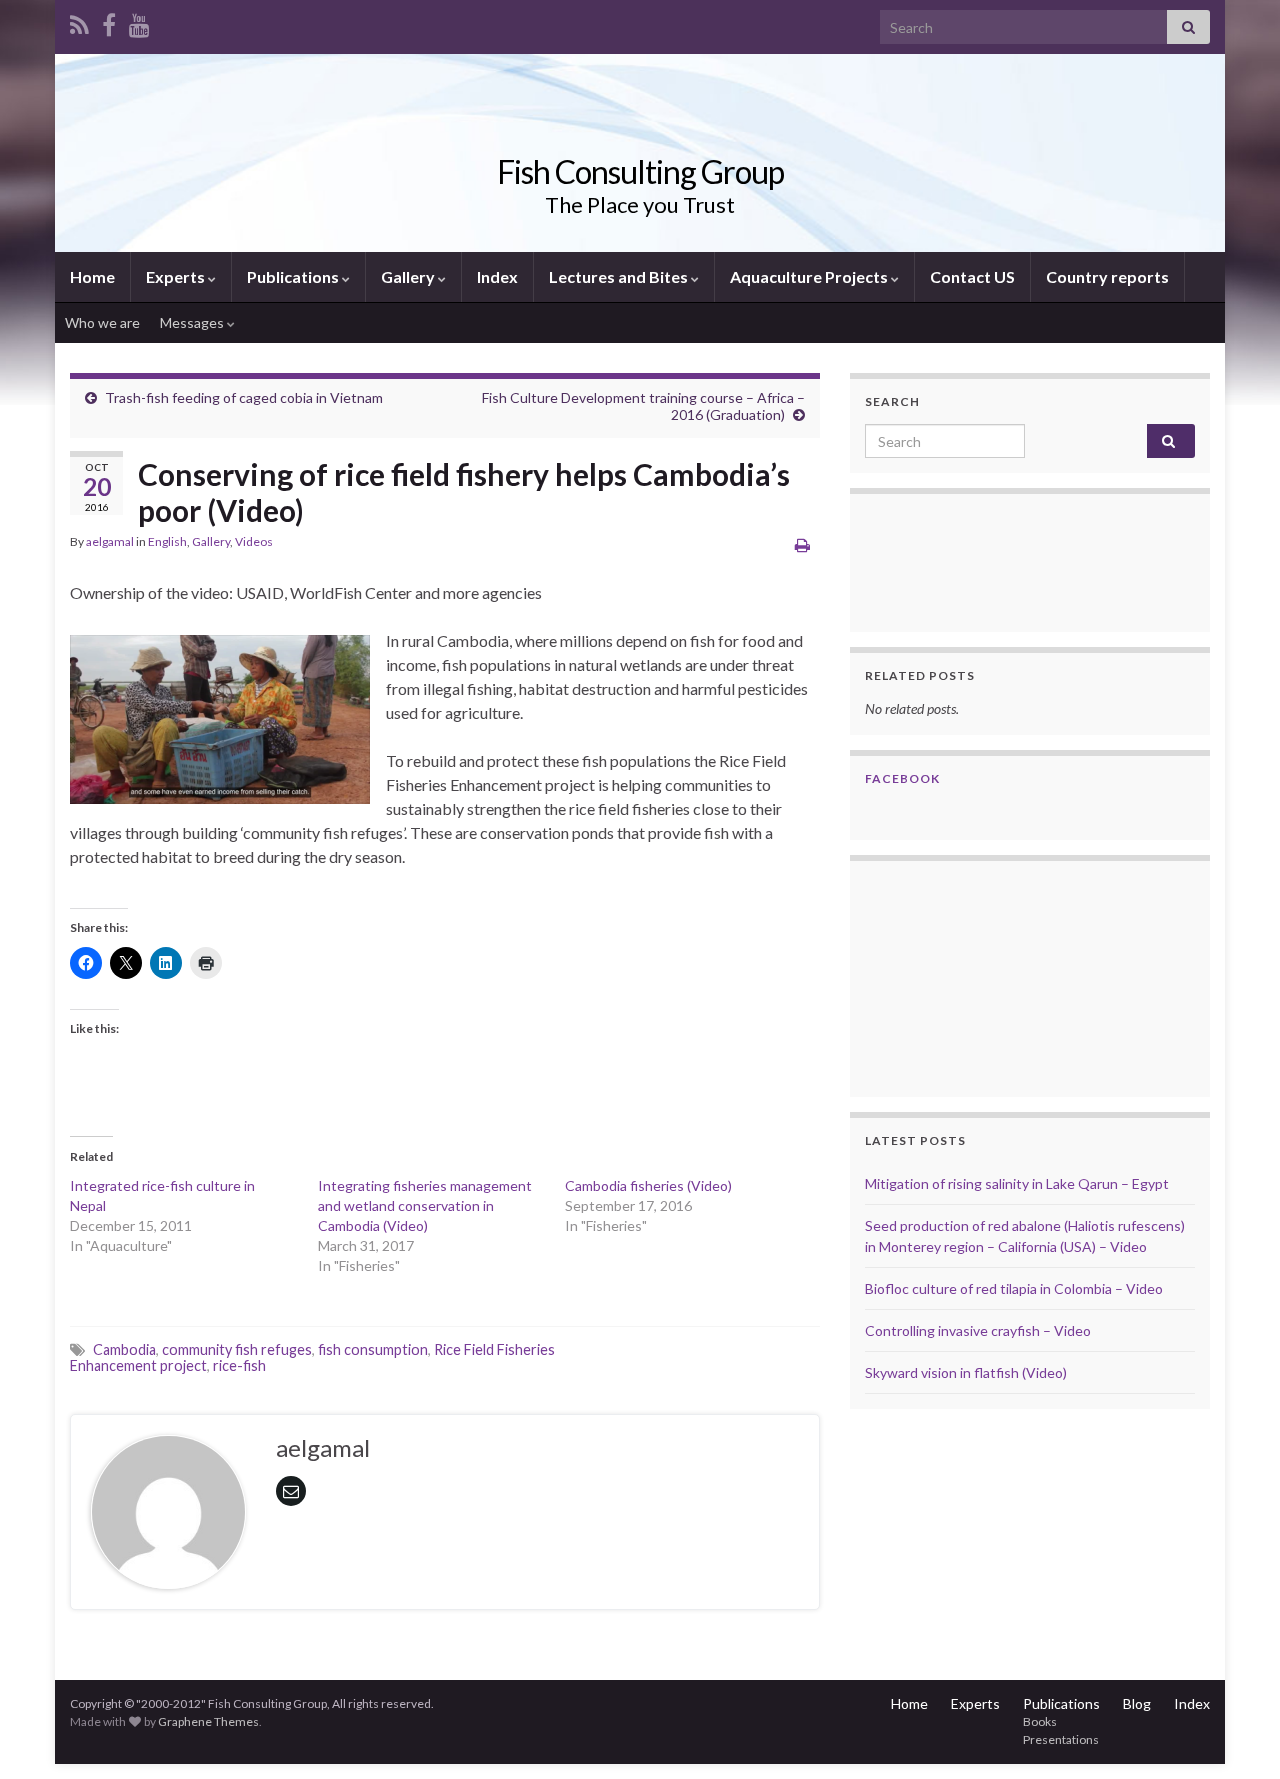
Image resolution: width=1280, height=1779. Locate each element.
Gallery (409, 276)
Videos (254, 541)
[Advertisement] (965, 976)
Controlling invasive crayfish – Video (978, 1330)
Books (1040, 1721)
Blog (1137, 1703)
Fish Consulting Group (640, 171)
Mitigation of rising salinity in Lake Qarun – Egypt (1017, 1183)
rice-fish (239, 1365)
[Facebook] (109, 21)
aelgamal (110, 541)
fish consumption (373, 1349)
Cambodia (124, 1349)
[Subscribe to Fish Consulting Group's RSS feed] (79, 21)
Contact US (972, 276)
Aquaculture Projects (810, 276)
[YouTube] (139, 21)
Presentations (1061, 1739)
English (167, 541)
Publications (294, 276)
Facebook (902, 778)
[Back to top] (1235, 1734)
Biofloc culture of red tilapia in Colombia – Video (1014, 1288)
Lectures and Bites (620, 276)
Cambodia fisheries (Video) (648, 1185)
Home (92, 276)
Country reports (1107, 276)
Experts (177, 276)
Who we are (102, 322)
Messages (193, 322)
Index (497, 276)
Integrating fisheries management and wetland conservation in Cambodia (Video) (425, 1205)
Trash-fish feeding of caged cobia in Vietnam (244, 397)
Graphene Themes (208, 1721)
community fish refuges (237, 1349)
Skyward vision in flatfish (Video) (966, 1372)
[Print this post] (802, 544)
